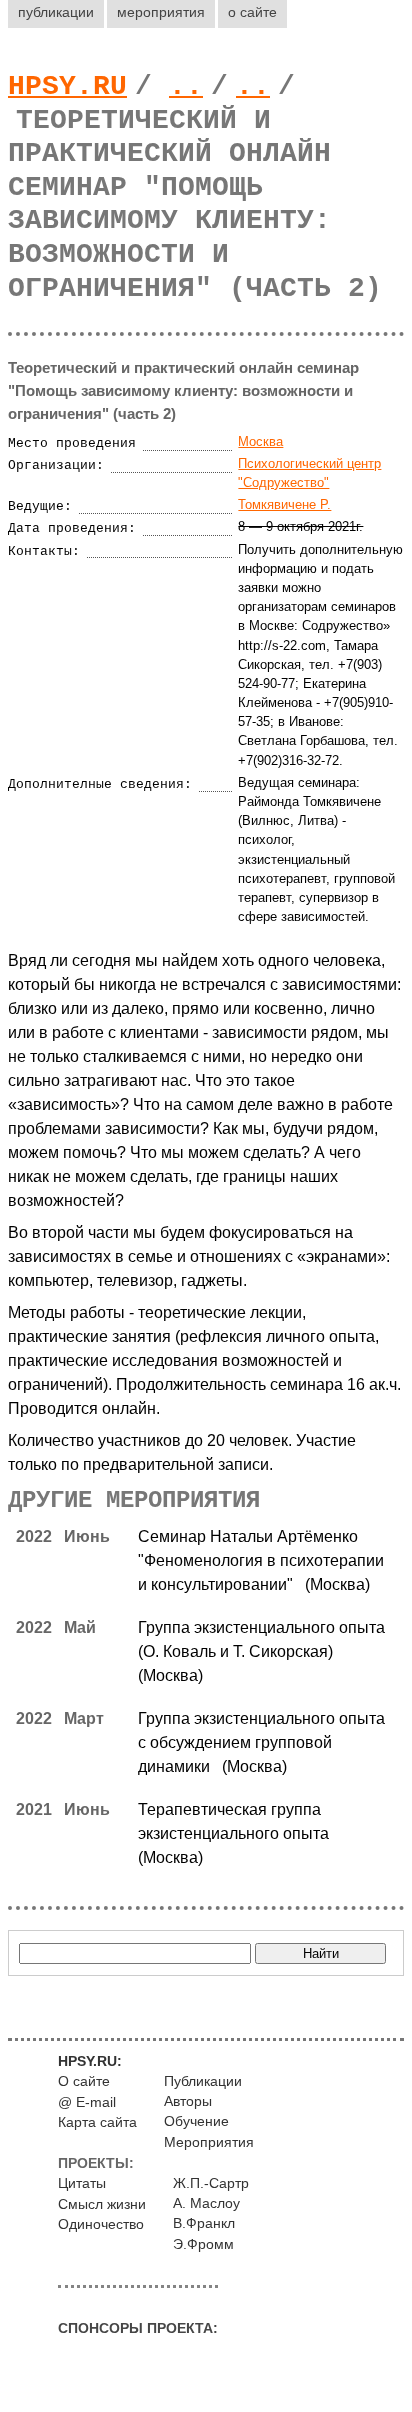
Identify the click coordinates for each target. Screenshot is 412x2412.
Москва (260, 441)
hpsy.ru (67, 86)
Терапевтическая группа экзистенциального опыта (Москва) (237, 1833)
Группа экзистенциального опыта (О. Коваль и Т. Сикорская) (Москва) (261, 1651)
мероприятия (161, 12)
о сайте (252, 12)
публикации (56, 12)
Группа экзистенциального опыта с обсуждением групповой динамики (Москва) (261, 1742)
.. (186, 86)
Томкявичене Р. (284, 504)
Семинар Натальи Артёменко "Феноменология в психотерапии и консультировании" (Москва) (261, 1560)
